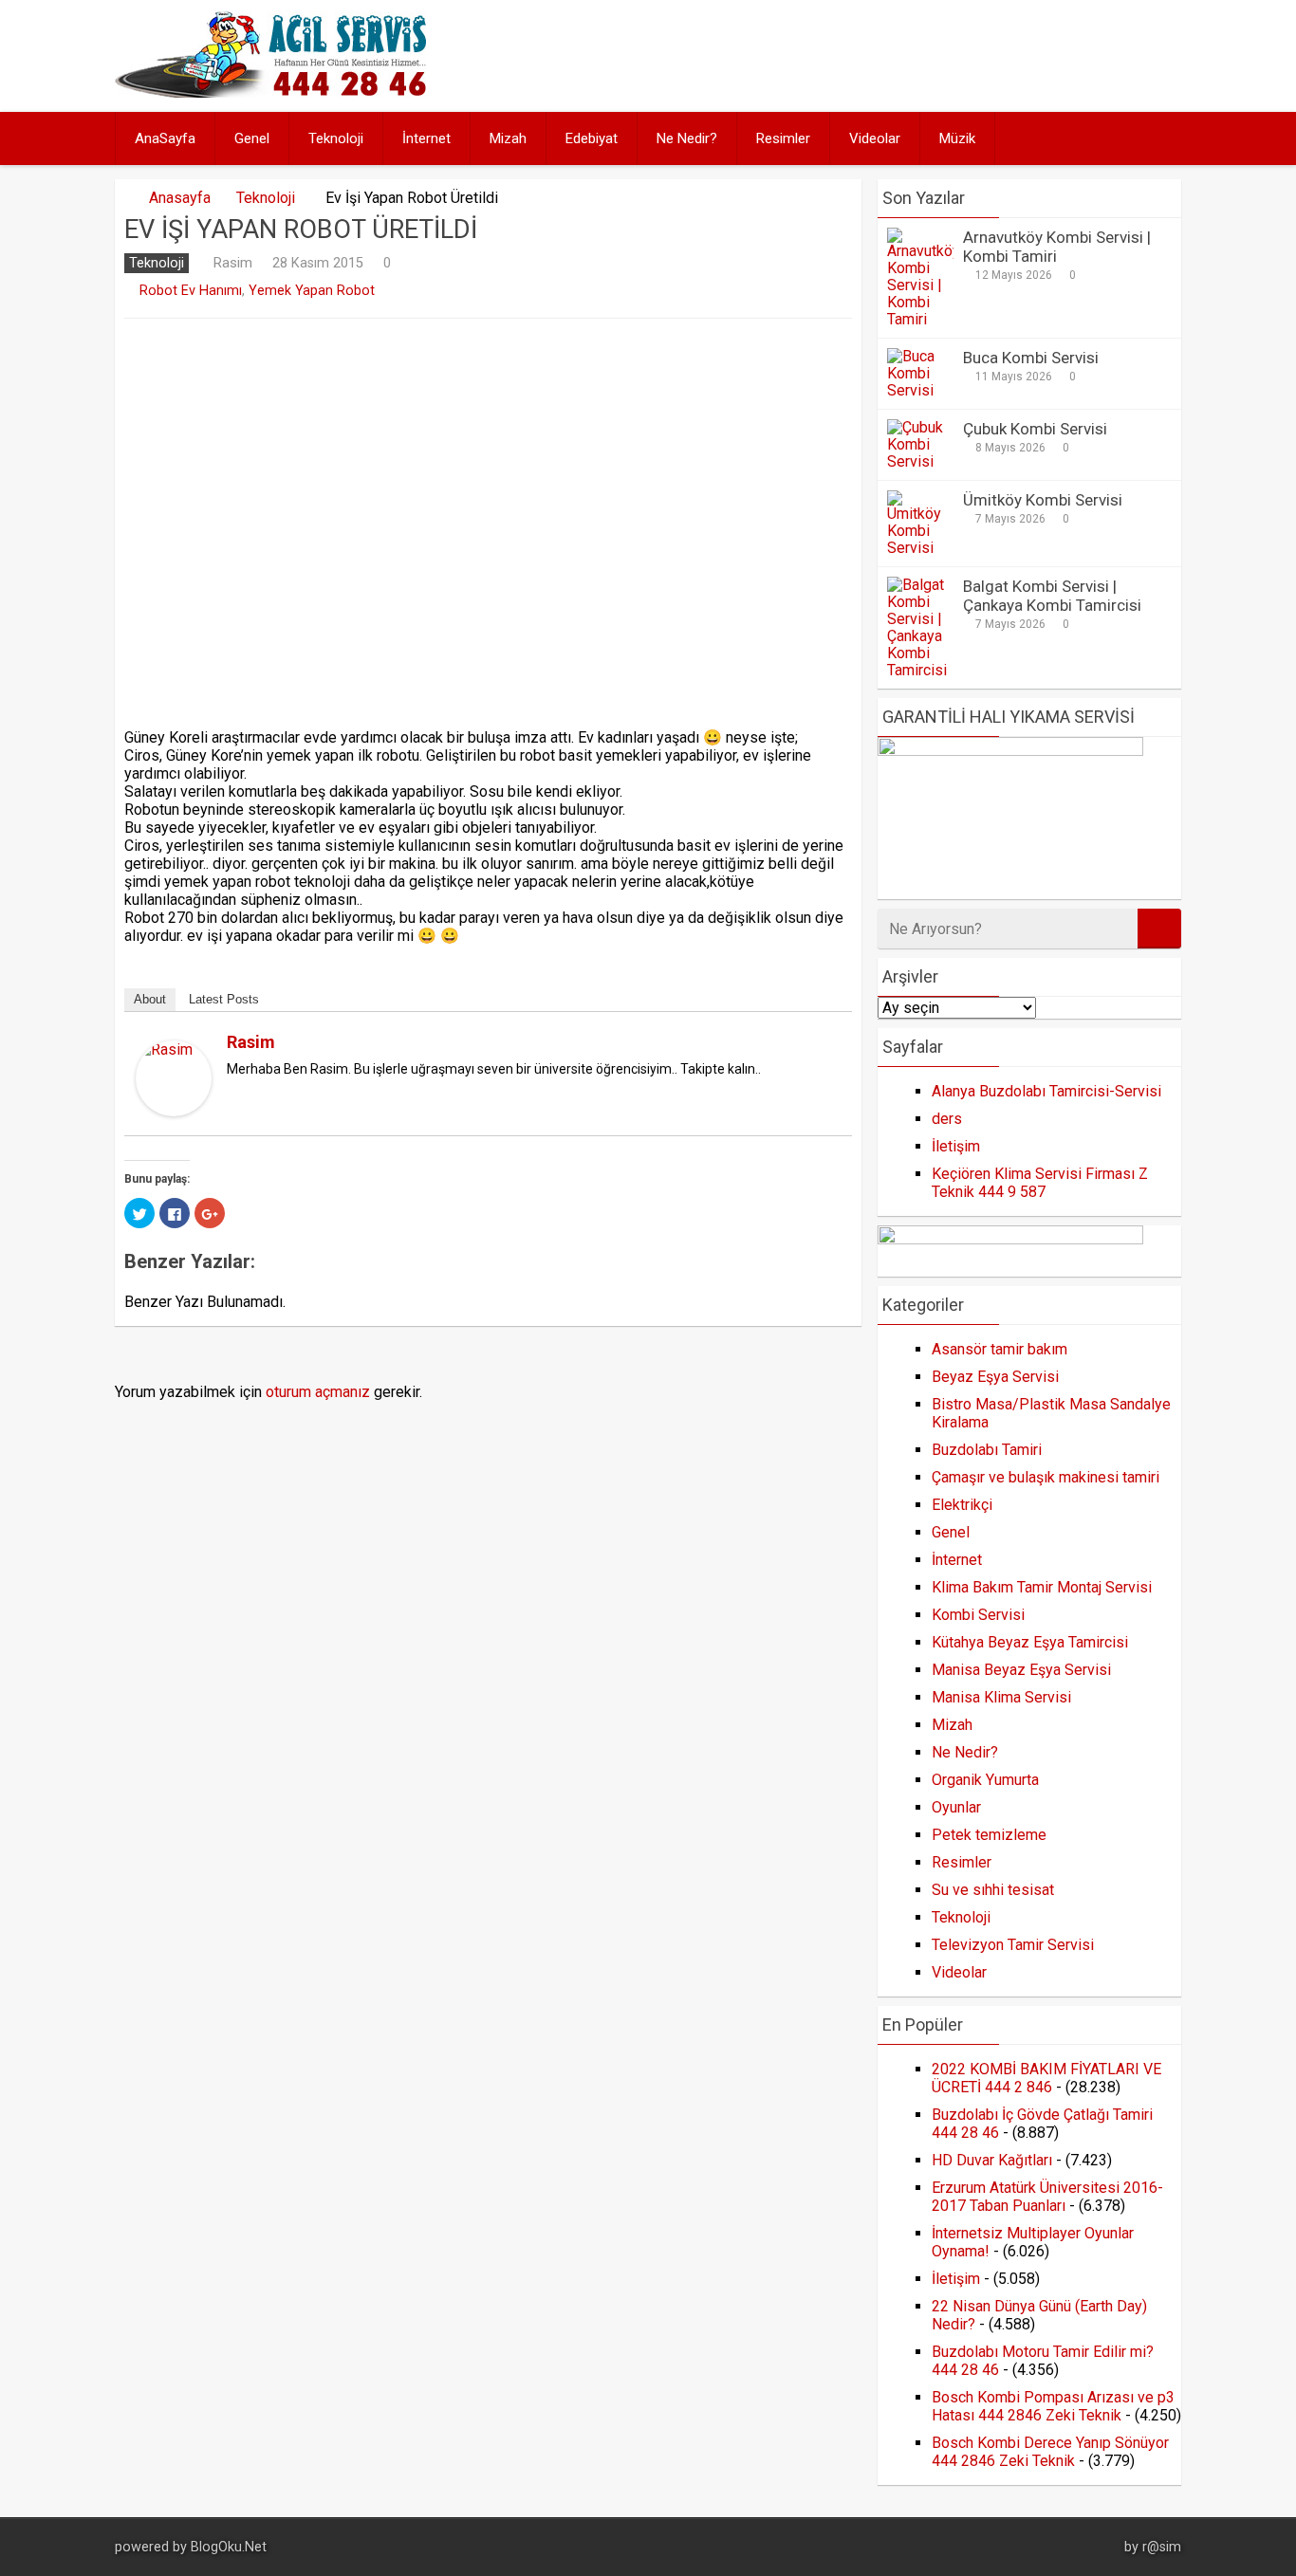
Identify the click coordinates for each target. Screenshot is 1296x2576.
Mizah (508, 138)
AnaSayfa (165, 138)
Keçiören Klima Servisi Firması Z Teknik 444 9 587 (1040, 1183)
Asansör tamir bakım (1000, 1349)
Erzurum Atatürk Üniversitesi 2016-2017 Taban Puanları (1047, 2197)
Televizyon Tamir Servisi (1013, 1945)
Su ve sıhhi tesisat (993, 1890)
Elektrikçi (962, 1505)
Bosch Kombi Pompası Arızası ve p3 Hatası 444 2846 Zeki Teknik (1053, 2406)
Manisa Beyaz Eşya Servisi (1021, 1670)
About (150, 999)
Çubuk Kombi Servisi (1035, 429)
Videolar (875, 138)
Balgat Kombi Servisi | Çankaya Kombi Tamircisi (1052, 596)
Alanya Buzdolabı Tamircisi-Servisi (1046, 1091)
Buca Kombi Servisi (1031, 358)
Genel (252, 138)
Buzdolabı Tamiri (987, 1450)
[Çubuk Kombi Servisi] (920, 461)
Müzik (957, 138)
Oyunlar (956, 1807)
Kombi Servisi (978, 1615)
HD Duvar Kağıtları (992, 2160)
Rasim (232, 263)
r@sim (1162, 2547)
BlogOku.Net (229, 2547)
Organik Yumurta (985, 1780)
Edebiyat (592, 138)
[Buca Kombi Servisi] (920, 390)
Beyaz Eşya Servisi (995, 1377)
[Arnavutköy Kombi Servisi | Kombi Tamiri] (920, 319)
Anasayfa (180, 198)
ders (947, 1119)
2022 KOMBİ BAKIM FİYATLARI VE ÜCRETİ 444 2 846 (1046, 2078)
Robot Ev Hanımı (191, 291)
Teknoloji (336, 138)
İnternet (426, 138)
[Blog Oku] (276, 92)
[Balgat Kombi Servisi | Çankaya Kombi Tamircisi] (920, 670)
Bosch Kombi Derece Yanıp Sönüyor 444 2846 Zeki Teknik (1050, 2452)
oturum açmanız (318, 1392)
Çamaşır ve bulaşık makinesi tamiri (1046, 1477)
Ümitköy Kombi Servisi (1043, 500)
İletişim (956, 1146)
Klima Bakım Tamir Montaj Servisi (1042, 1587)
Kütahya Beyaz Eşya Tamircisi (1030, 1642)
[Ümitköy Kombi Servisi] (920, 548)
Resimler (783, 138)
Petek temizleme (989, 1835)
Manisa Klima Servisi (1001, 1697)
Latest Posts (224, 999)
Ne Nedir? (687, 138)
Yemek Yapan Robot (312, 291)
